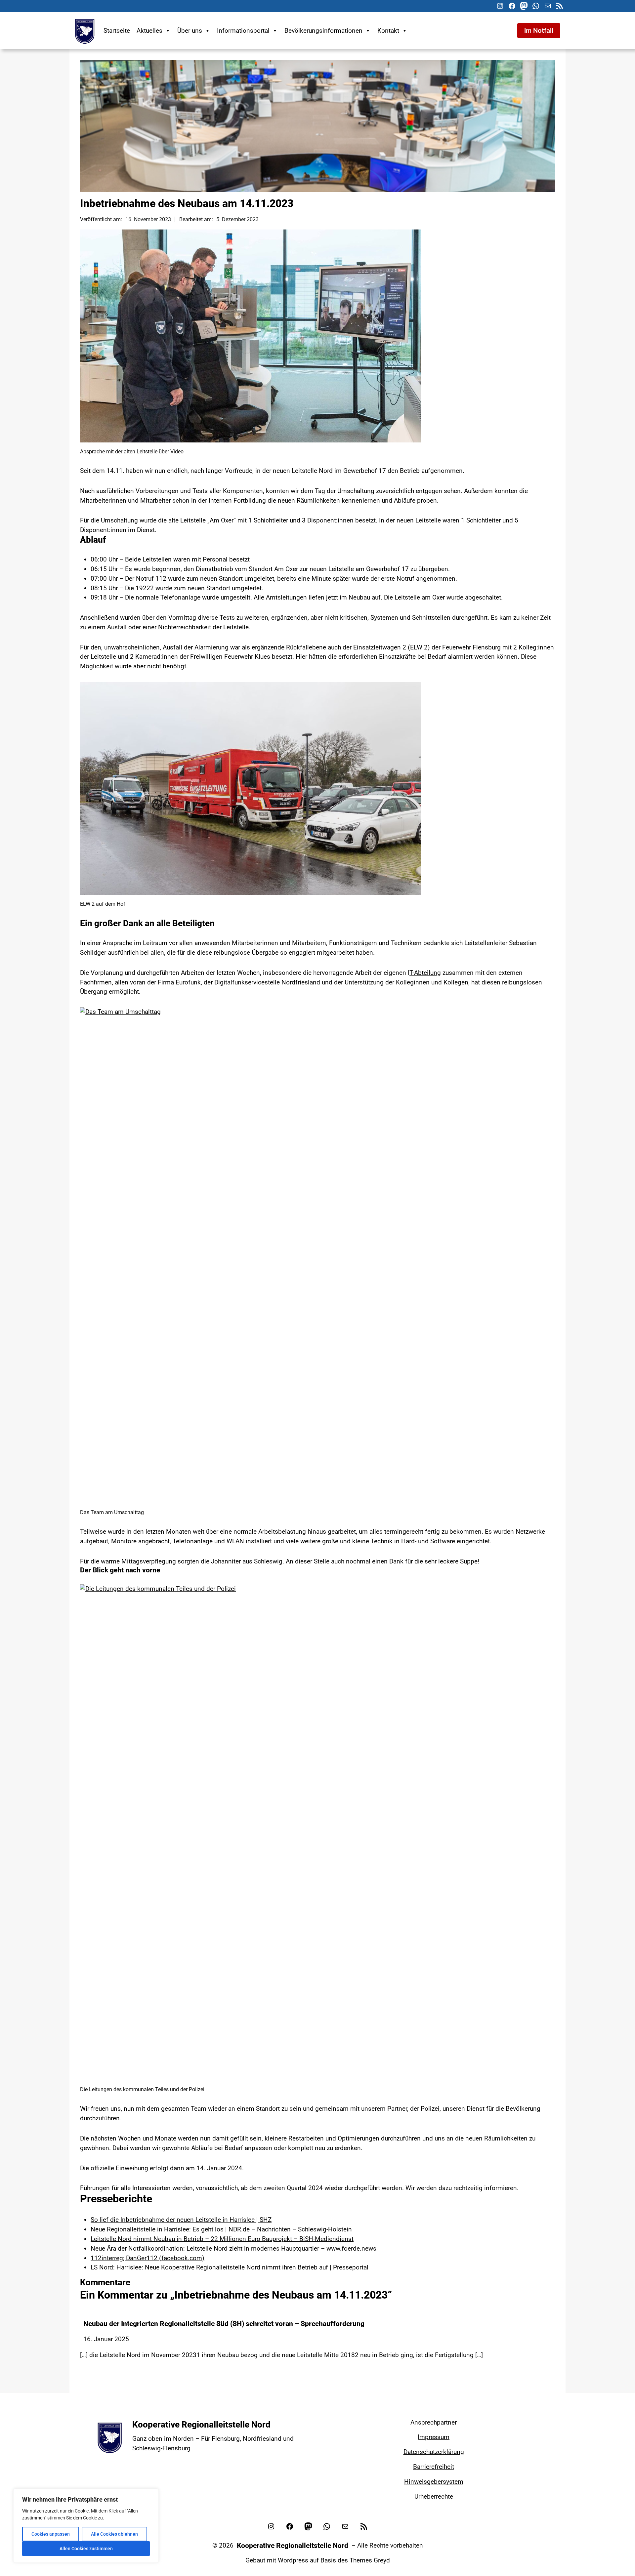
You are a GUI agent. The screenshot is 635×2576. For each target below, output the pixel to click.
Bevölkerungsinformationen (323, 31)
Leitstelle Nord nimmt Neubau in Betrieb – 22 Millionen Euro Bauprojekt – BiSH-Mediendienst (222, 2239)
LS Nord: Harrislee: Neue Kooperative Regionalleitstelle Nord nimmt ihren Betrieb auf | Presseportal (230, 2267)
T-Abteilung (425, 973)
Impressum (434, 2437)
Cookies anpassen (51, 2534)
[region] (86, 2526)
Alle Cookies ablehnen (114, 2534)
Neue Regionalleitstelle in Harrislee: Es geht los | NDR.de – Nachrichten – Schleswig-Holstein (221, 2229)
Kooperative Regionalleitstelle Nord (201, 2425)
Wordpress (293, 2560)
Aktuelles (149, 31)
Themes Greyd (370, 2560)
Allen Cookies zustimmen (86, 2549)
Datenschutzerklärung (434, 2452)
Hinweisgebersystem (434, 2482)
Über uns (190, 31)
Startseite (117, 31)
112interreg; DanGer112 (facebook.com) (148, 2258)
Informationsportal (243, 31)
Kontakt (388, 31)
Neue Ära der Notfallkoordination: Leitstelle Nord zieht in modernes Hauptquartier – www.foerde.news (233, 2248)
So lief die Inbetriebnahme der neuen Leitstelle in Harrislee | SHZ (181, 2220)
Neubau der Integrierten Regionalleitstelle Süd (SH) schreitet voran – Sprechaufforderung (224, 2324)
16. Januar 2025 (106, 2339)
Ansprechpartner (434, 2422)
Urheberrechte (434, 2496)
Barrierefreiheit (434, 2467)
